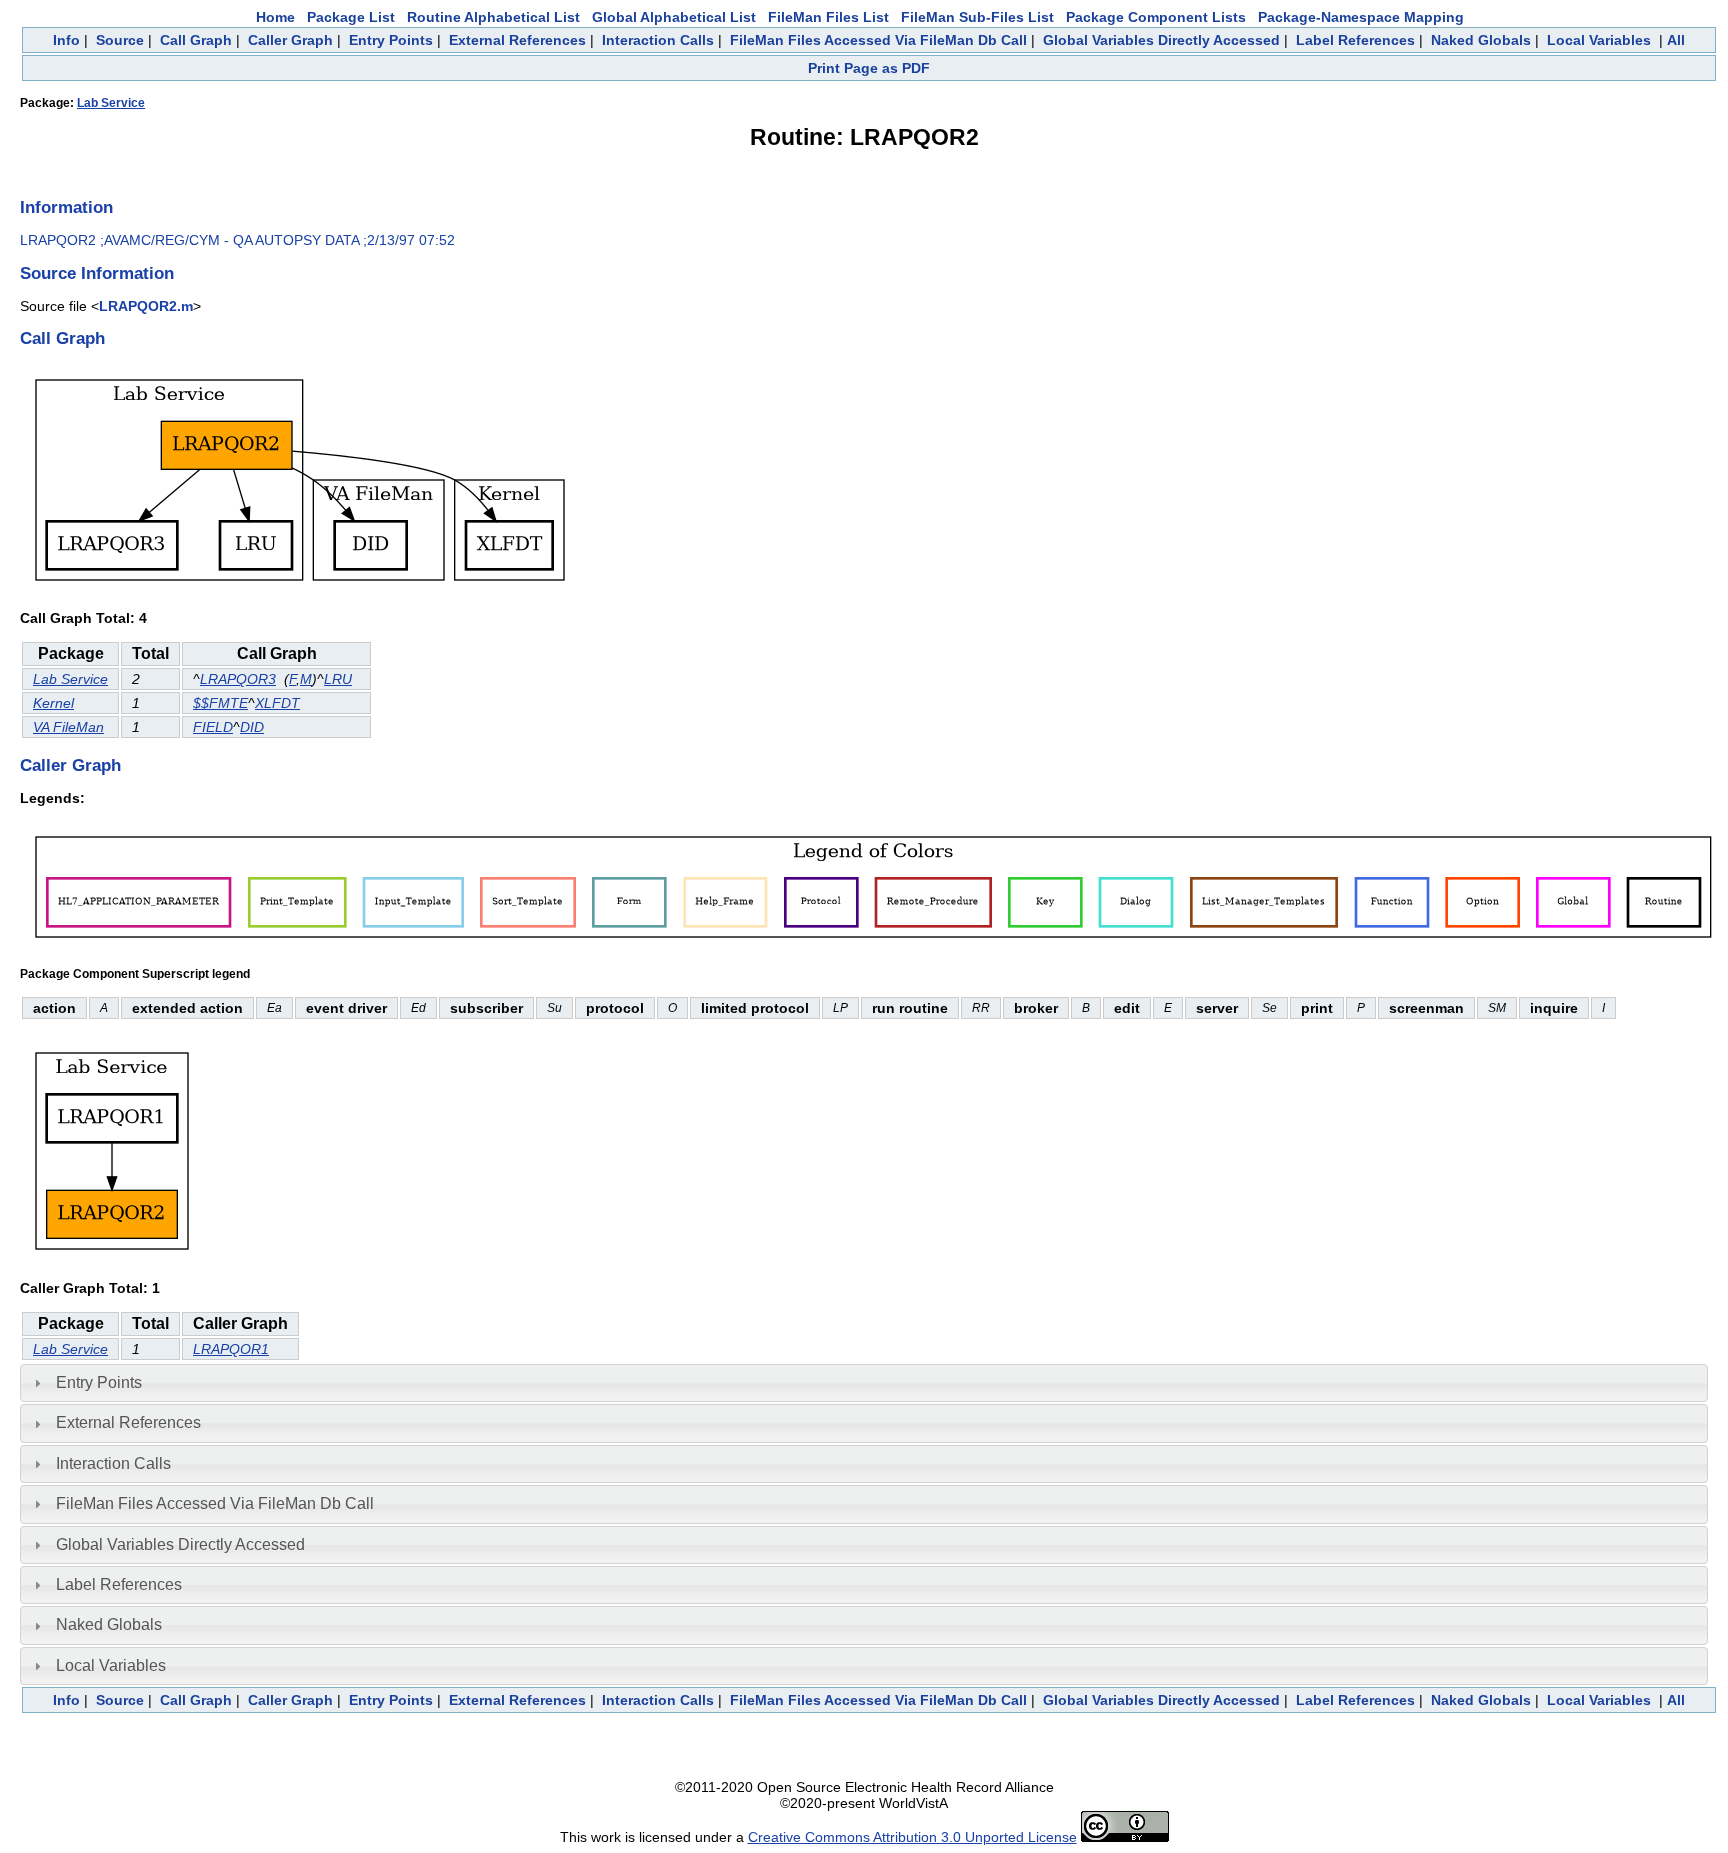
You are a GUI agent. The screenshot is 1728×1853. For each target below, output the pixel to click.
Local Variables (1599, 40)
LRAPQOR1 (231, 1349)
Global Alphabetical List (674, 17)
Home (275, 17)
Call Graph (196, 40)
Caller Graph (290, 40)
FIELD (213, 727)
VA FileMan (68, 727)
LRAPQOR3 (238, 679)
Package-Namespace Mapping (1361, 17)
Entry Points (391, 40)
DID (252, 727)
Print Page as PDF (869, 68)
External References (517, 40)
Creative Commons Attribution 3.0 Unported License (912, 1837)
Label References (1355, 40)
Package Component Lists (1156, 17)
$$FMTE (220, 703)
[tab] (864, 1383)
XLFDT (277, 703)
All (1676, 40)
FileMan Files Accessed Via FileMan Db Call (878, 40)
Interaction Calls (658, 40)
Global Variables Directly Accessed (1161, 40)
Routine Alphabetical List (493, 17)
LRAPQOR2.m (146, 306)
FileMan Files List (828, 17)
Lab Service (111, 103)
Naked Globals (1481, 40)
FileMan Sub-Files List (977, 17)
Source (120, 40)
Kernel (53, 703)
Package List (351, 17)
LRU (338, 679)
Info (66, 40)
